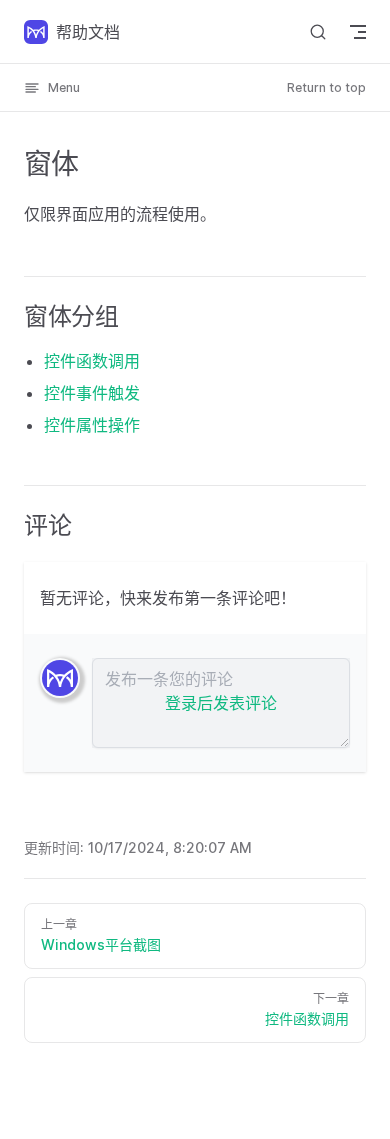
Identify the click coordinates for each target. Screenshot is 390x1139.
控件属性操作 (92, 425)
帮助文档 (88, 32)
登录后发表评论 (221, 703)
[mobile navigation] (358, 32)
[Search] (318, 31)
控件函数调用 (92, 361)
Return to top (326, 87)
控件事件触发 (92, 393)
